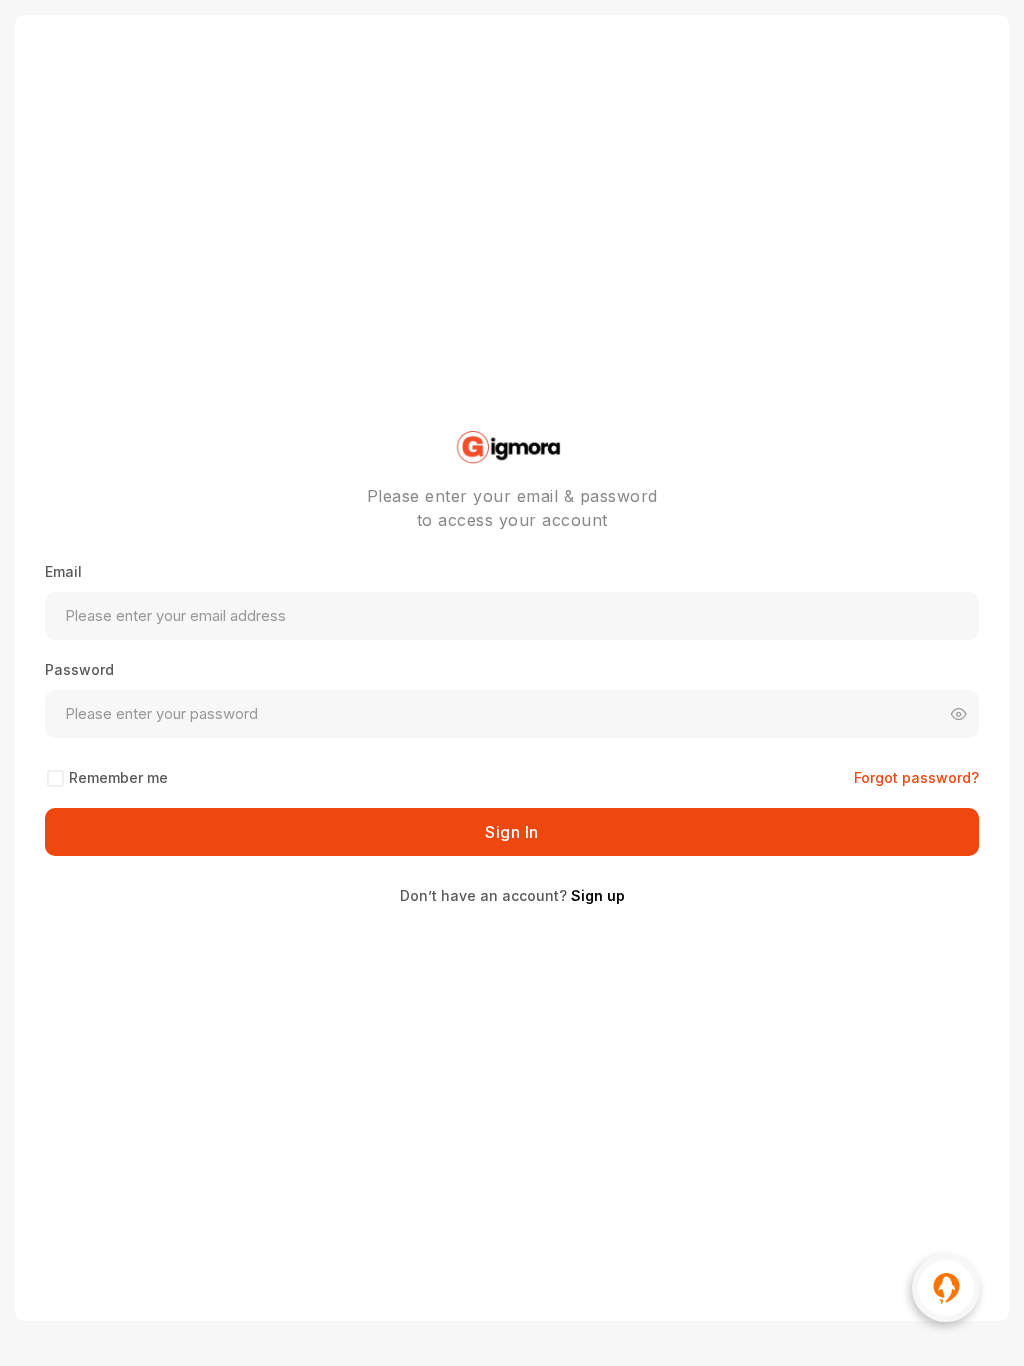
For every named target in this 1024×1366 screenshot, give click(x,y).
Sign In (512, 832)
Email (63, 571)
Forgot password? (916, 777)
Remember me (118, 777)
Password (79, 669)
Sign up (598, 895)
